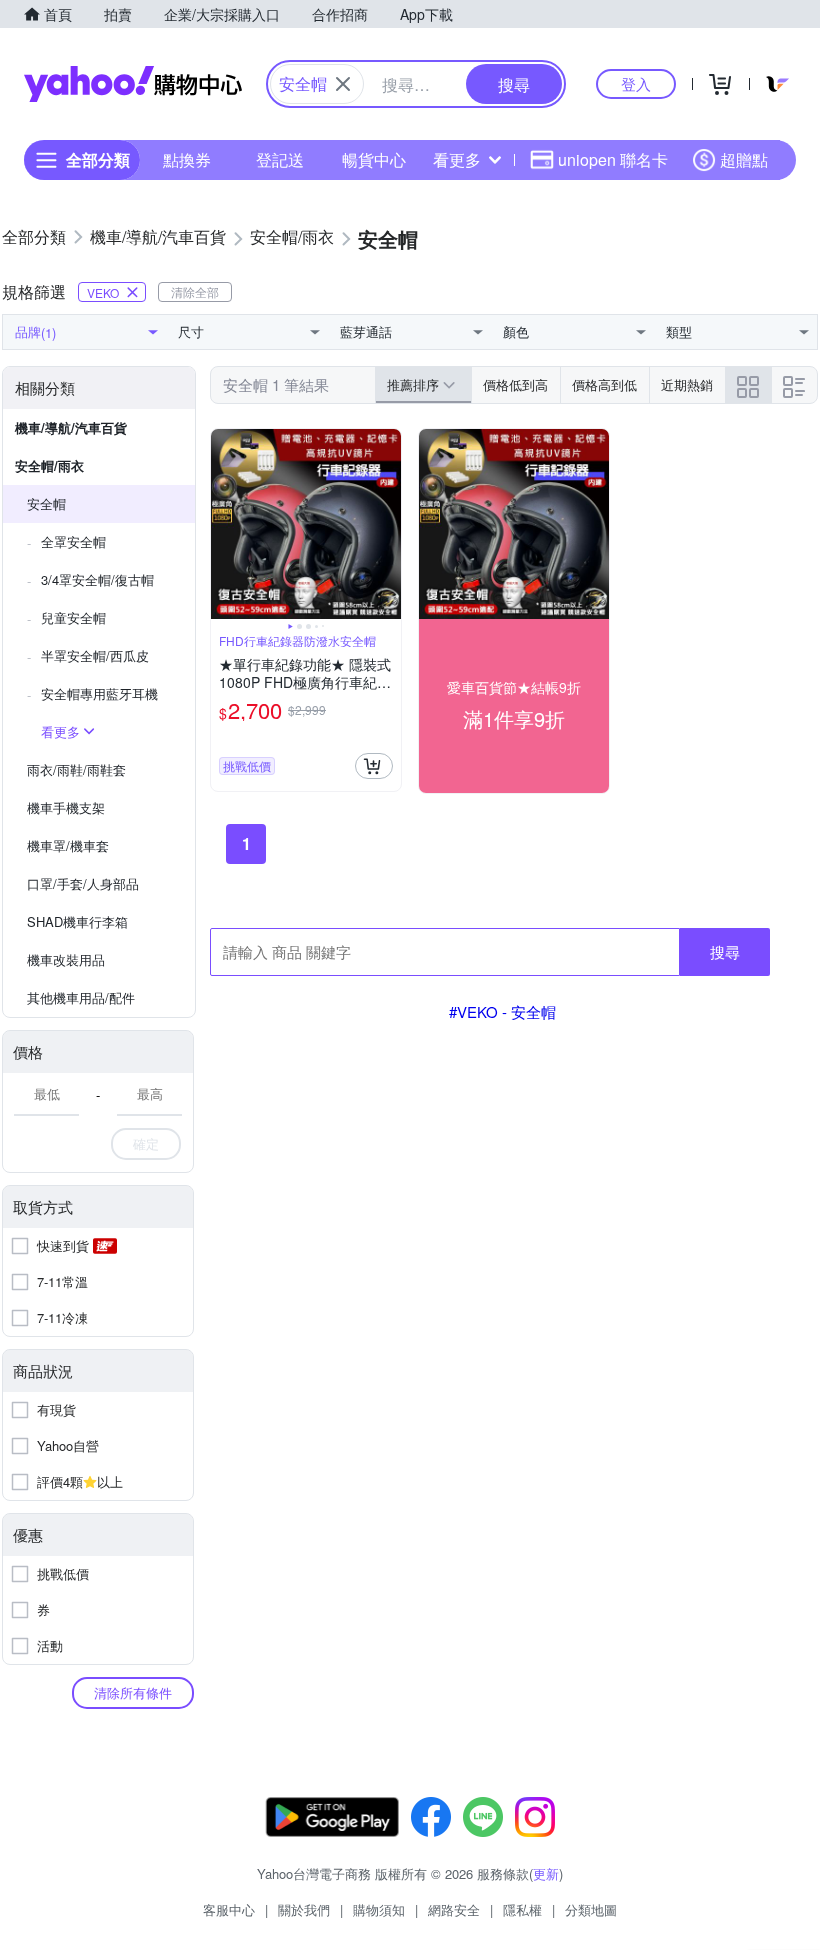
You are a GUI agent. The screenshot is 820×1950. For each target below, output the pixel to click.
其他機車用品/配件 (81, 997)
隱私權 (522, 1909)
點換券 (187, 159)
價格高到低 (604, 384)
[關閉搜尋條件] (343, 84)
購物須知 (379, 1909)
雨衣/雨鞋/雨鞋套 (76, 769)
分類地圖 (591, 1909)
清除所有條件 (133, 1692)
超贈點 (744, 159)
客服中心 (229, 1909)
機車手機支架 (66, 807)
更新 (546, 1873)
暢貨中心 (374, 159)
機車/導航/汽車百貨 (71, 427)
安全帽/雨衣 (49, 465)
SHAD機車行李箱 (77, 921)
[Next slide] (388, 524)
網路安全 (454, 1909)
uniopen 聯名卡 (613, 159)
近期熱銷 (687, 384)
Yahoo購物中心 (133, 84)
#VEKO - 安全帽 (502, 1011)
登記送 (280, 159)
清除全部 (195, 291)
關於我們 (304, 1909)
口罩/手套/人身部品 (83, 883)
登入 (636, 83)
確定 (146, 1143)
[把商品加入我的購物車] (374, 766)
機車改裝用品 (66, 959)
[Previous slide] (224, 524)
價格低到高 (515, 384)
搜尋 (725, 951)
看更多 (457, 159)
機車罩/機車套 (68, 845)
